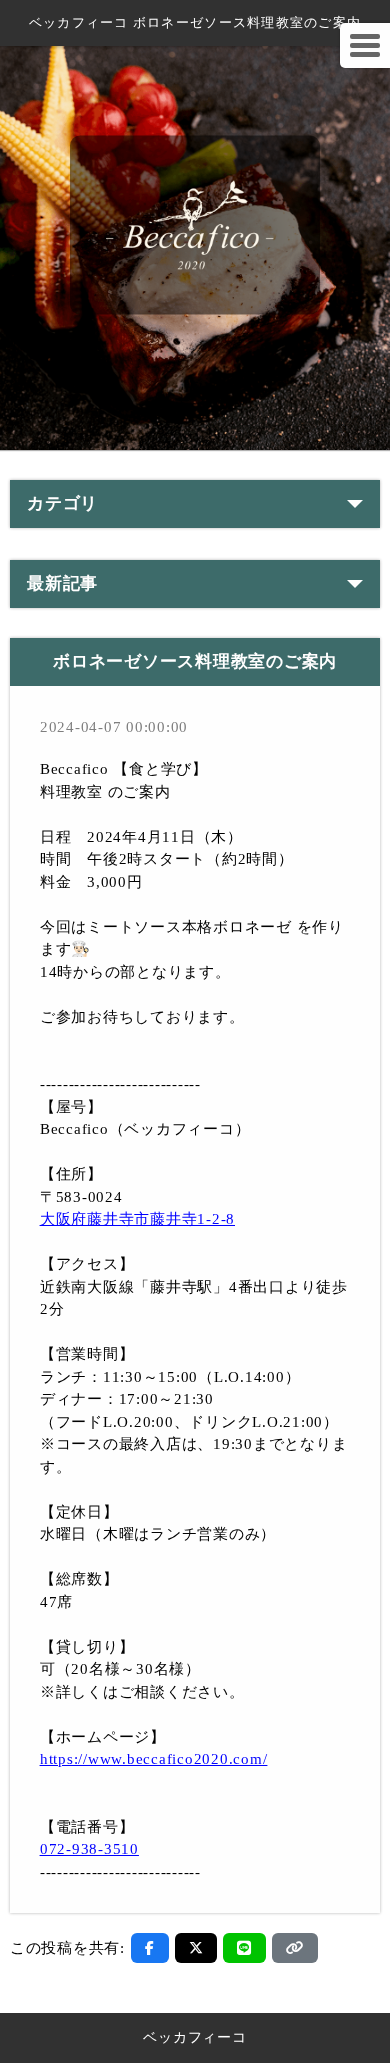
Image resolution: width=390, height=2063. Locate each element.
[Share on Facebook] (150, 1948)
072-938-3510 (89, 1849)
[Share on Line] (244, 1948)
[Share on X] (196, 1948)
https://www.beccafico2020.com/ (154, 1759)
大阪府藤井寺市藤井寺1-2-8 (137, 1219)
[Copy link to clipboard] (295, 1948)
